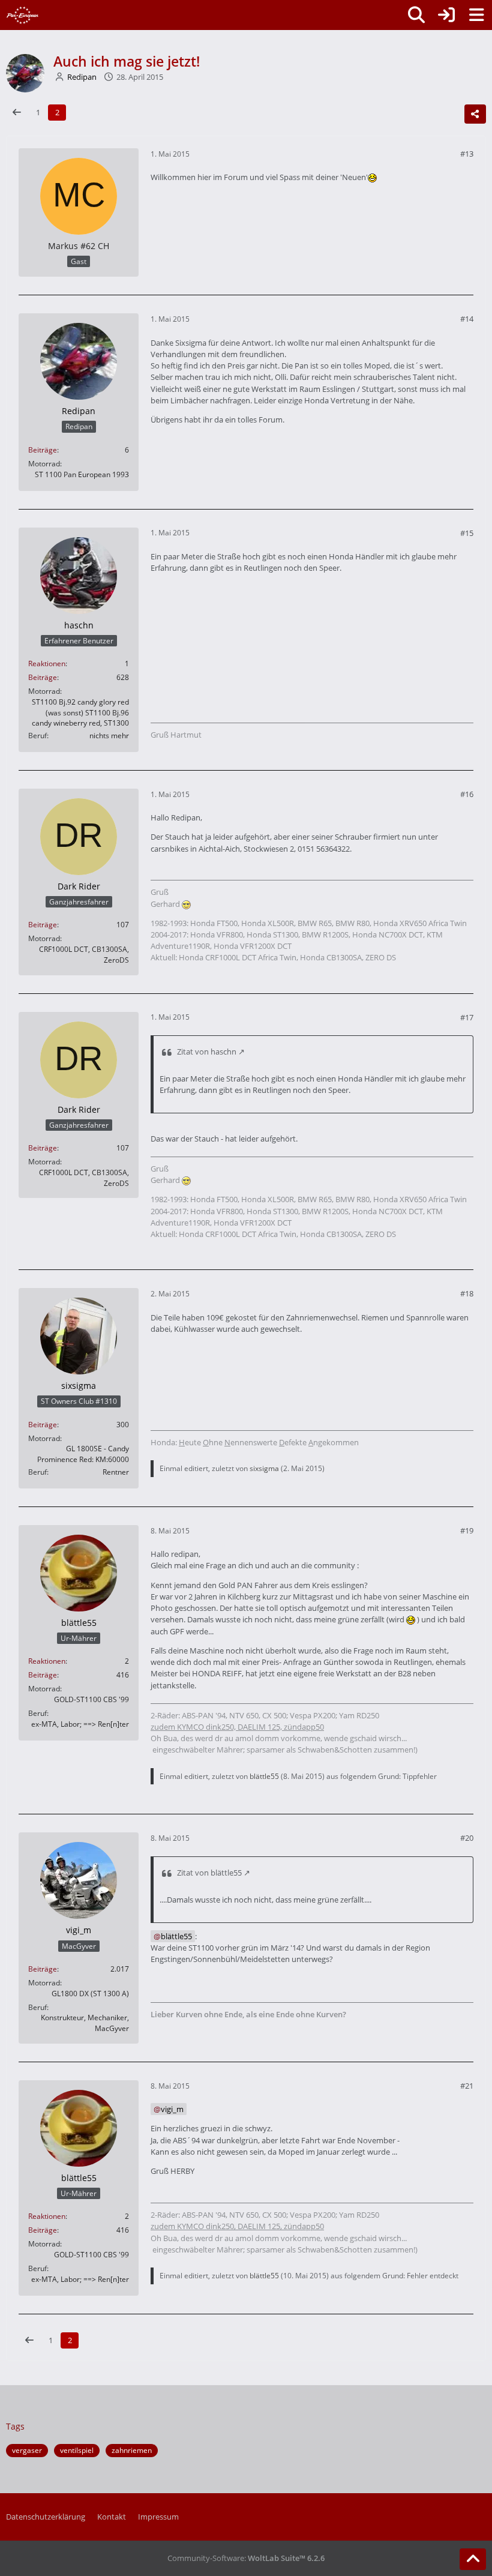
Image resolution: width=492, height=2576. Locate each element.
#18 (467, 1293)
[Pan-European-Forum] (22, 15)
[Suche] (416, 15)
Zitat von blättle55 (209, 1873)
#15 (467, 533)
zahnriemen (132, 2450)
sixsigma (264, 1468)
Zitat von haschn (207, 1052)
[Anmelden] (446, 15)
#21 (467, 2086)
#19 (467, 1530)
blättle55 (264, 1776)
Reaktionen (47, 664)
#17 (467, 1017)
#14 (467, 319)
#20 (467, 1838)
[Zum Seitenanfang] (473, 2559)
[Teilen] (475, 114)
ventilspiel (77, 2450)
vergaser (27, 2450)
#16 (467, 794)
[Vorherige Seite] (17, 113)
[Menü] (476, 15)
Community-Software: (246, 2558)
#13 (467, 154)
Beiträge (43, 450)
